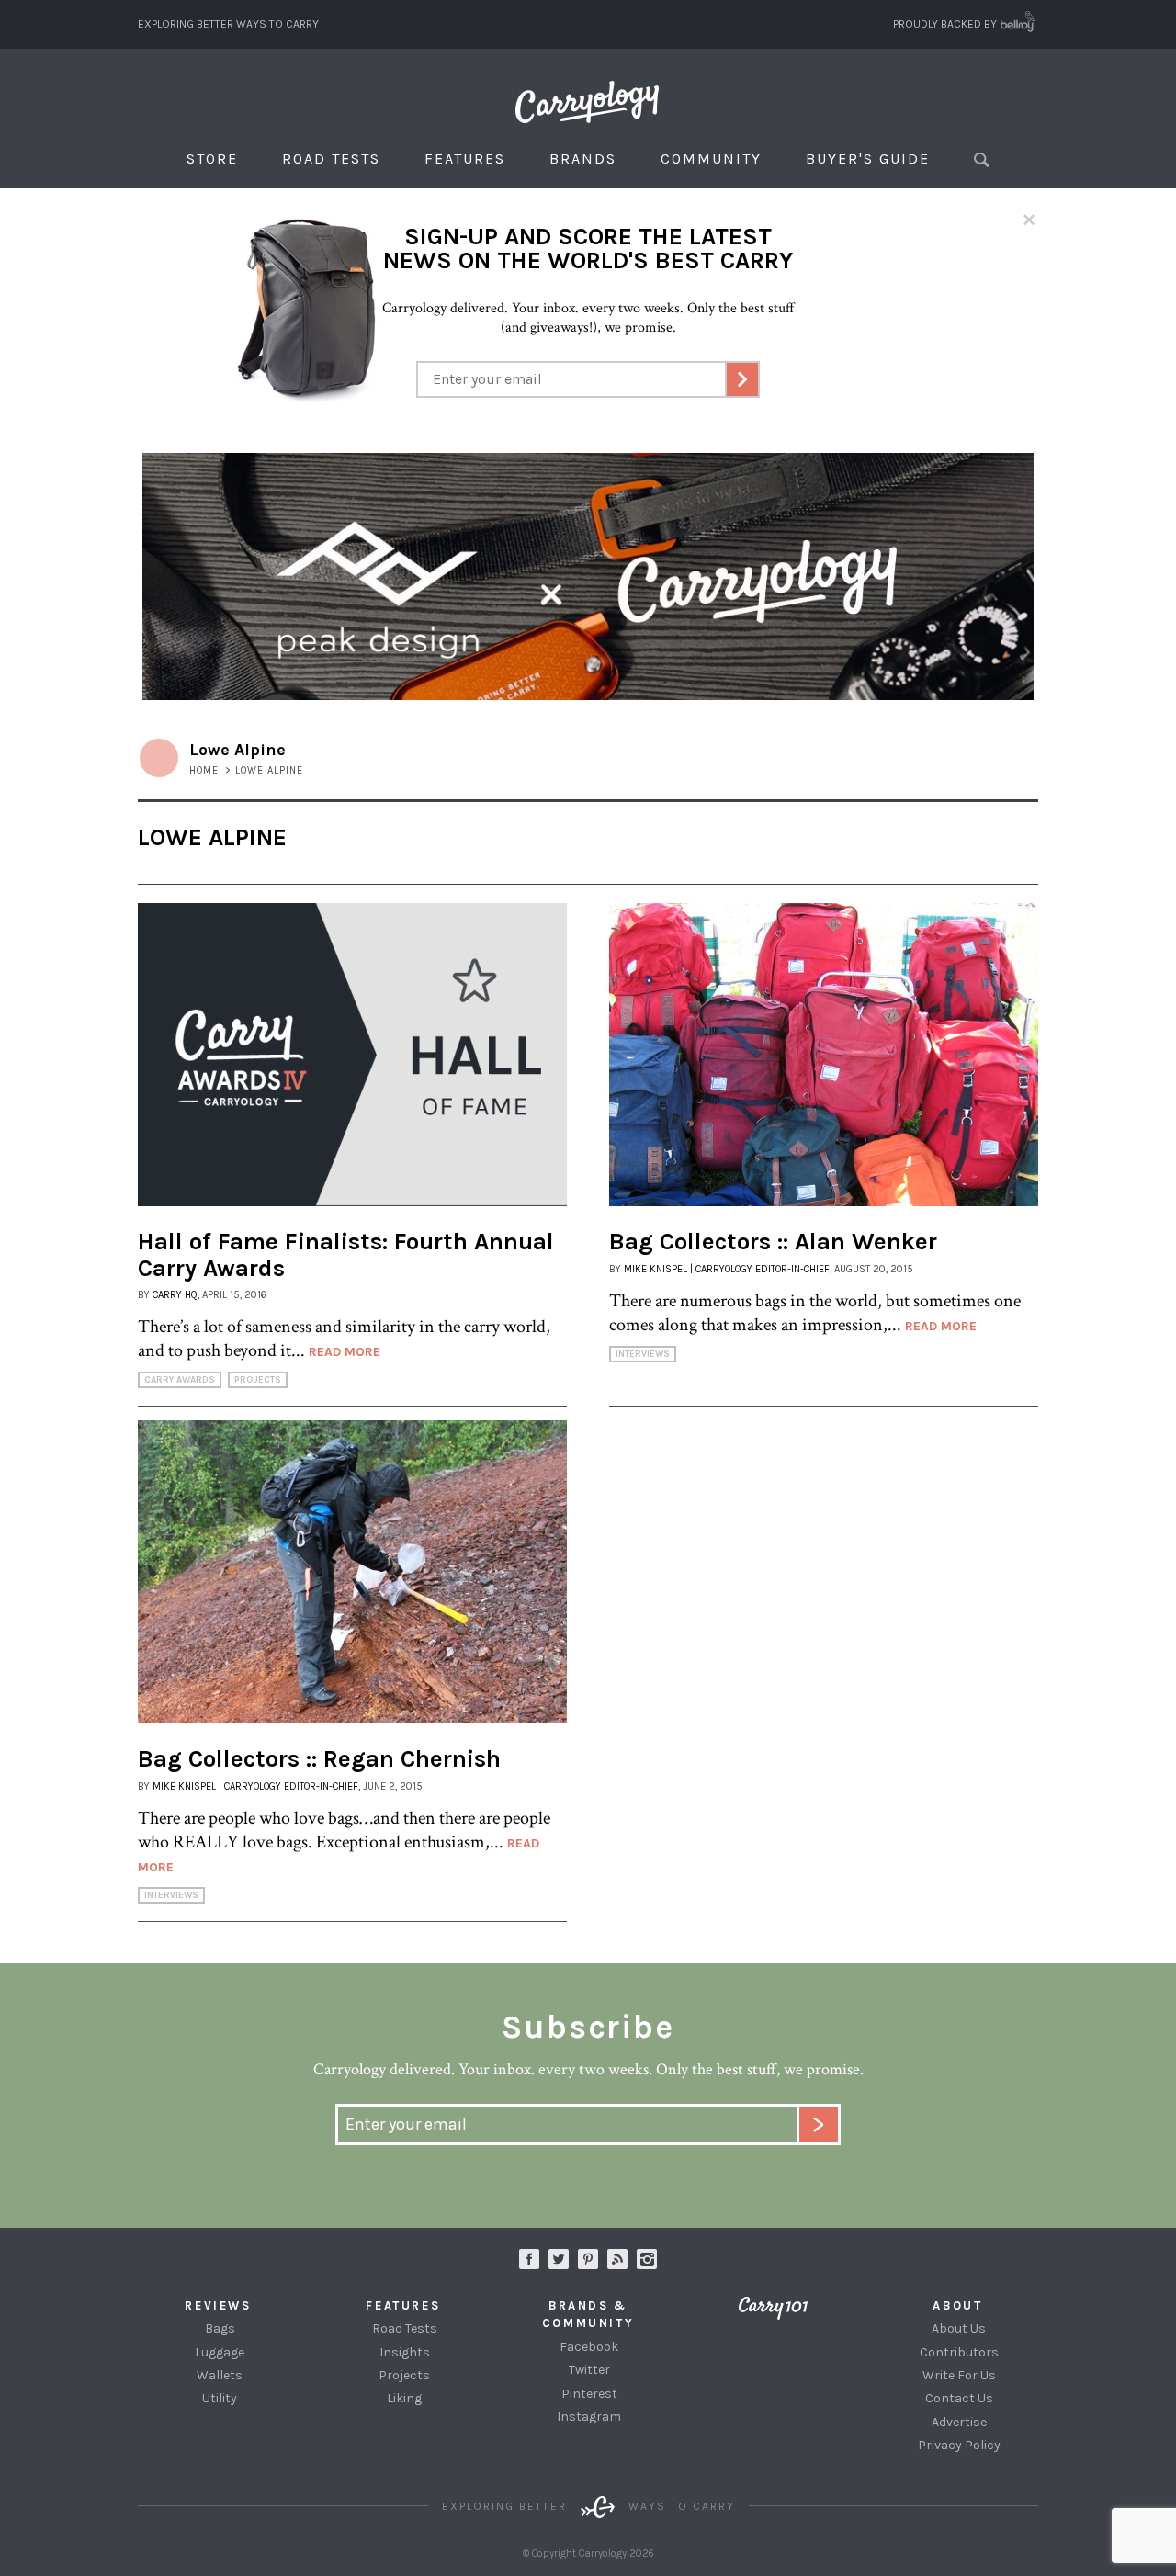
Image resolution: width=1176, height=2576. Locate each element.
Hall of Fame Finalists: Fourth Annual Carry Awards (346, 1255)
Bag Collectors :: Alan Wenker (773, 1242)
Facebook (589, 2347)
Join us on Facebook (529, 2259)
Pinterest (589, 2394)
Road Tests (331, 158)
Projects (258, 1380)
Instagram (647, 2259)
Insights (405, 2352)
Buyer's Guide (868, 158)
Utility (220, 2398)
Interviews (643, 1354)
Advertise (959, 2422)
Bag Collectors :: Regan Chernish (319, 1759)
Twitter (589, 2370)
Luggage (220, 2352)
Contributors (959, 2352)
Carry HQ (175, 1295)
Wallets (220, 2375)
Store (212, 158)
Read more (345, 1352)
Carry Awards (180, 1380)
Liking (404, 2398)
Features (465, 158)
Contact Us (959, 2398)
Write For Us (959, 2375)
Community (711, 158)
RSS (617, 2259)
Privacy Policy (959, 2445)
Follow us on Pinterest (588, 2259)
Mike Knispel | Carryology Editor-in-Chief (727, 1269)
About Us (959, 2328)
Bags (220, 2328)
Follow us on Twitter (559, 2259)
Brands (583, 158)
